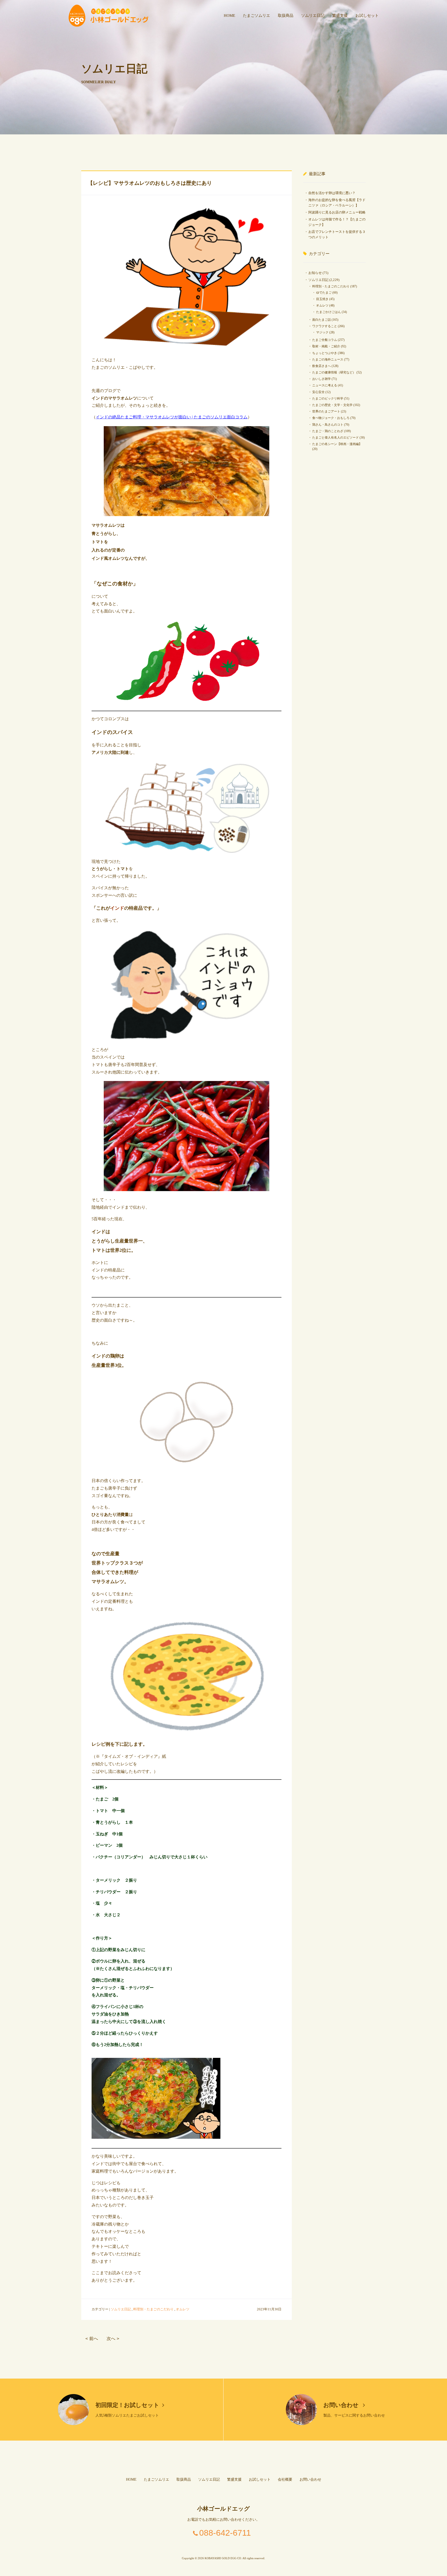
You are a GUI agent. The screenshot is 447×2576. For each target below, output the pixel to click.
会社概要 (285, 2479)
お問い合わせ (342, 2405)
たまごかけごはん (329, 312)
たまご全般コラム (325, 340)
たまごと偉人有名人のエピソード (336, 438)
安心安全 (318, 392)
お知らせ (315, 273)
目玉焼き (322, 299)
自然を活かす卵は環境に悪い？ (332, 193)
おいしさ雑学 (322, 379)
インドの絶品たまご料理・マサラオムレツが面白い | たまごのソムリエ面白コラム (172, 417)
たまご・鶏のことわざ (328, 431)
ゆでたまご (324, 293)
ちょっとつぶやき (325, 353)
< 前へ (92, 2339)
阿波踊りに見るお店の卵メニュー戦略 (337, 212)
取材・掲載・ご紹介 (326, 346)
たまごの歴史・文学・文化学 (332, 405)
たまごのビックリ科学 (328, 398)
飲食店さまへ (322, 366)
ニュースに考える (325, 385)
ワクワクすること (325, 326)
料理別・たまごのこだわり (153, 2309)
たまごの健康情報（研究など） (334, 372)
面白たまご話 (322, 320)
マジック (322, 332)
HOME (229, 16)
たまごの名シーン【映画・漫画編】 (337, 444)
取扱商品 (286, 16)
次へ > (113, 2339)
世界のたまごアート (326, 411)
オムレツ (183, 2309)
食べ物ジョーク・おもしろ (331, 418)
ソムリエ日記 (313, 16)
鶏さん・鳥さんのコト (328, 425)
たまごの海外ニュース (328, 359)
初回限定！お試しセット (127, 2405)
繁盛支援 (340, 16)
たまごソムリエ (256, 16)
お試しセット (367, 16)
